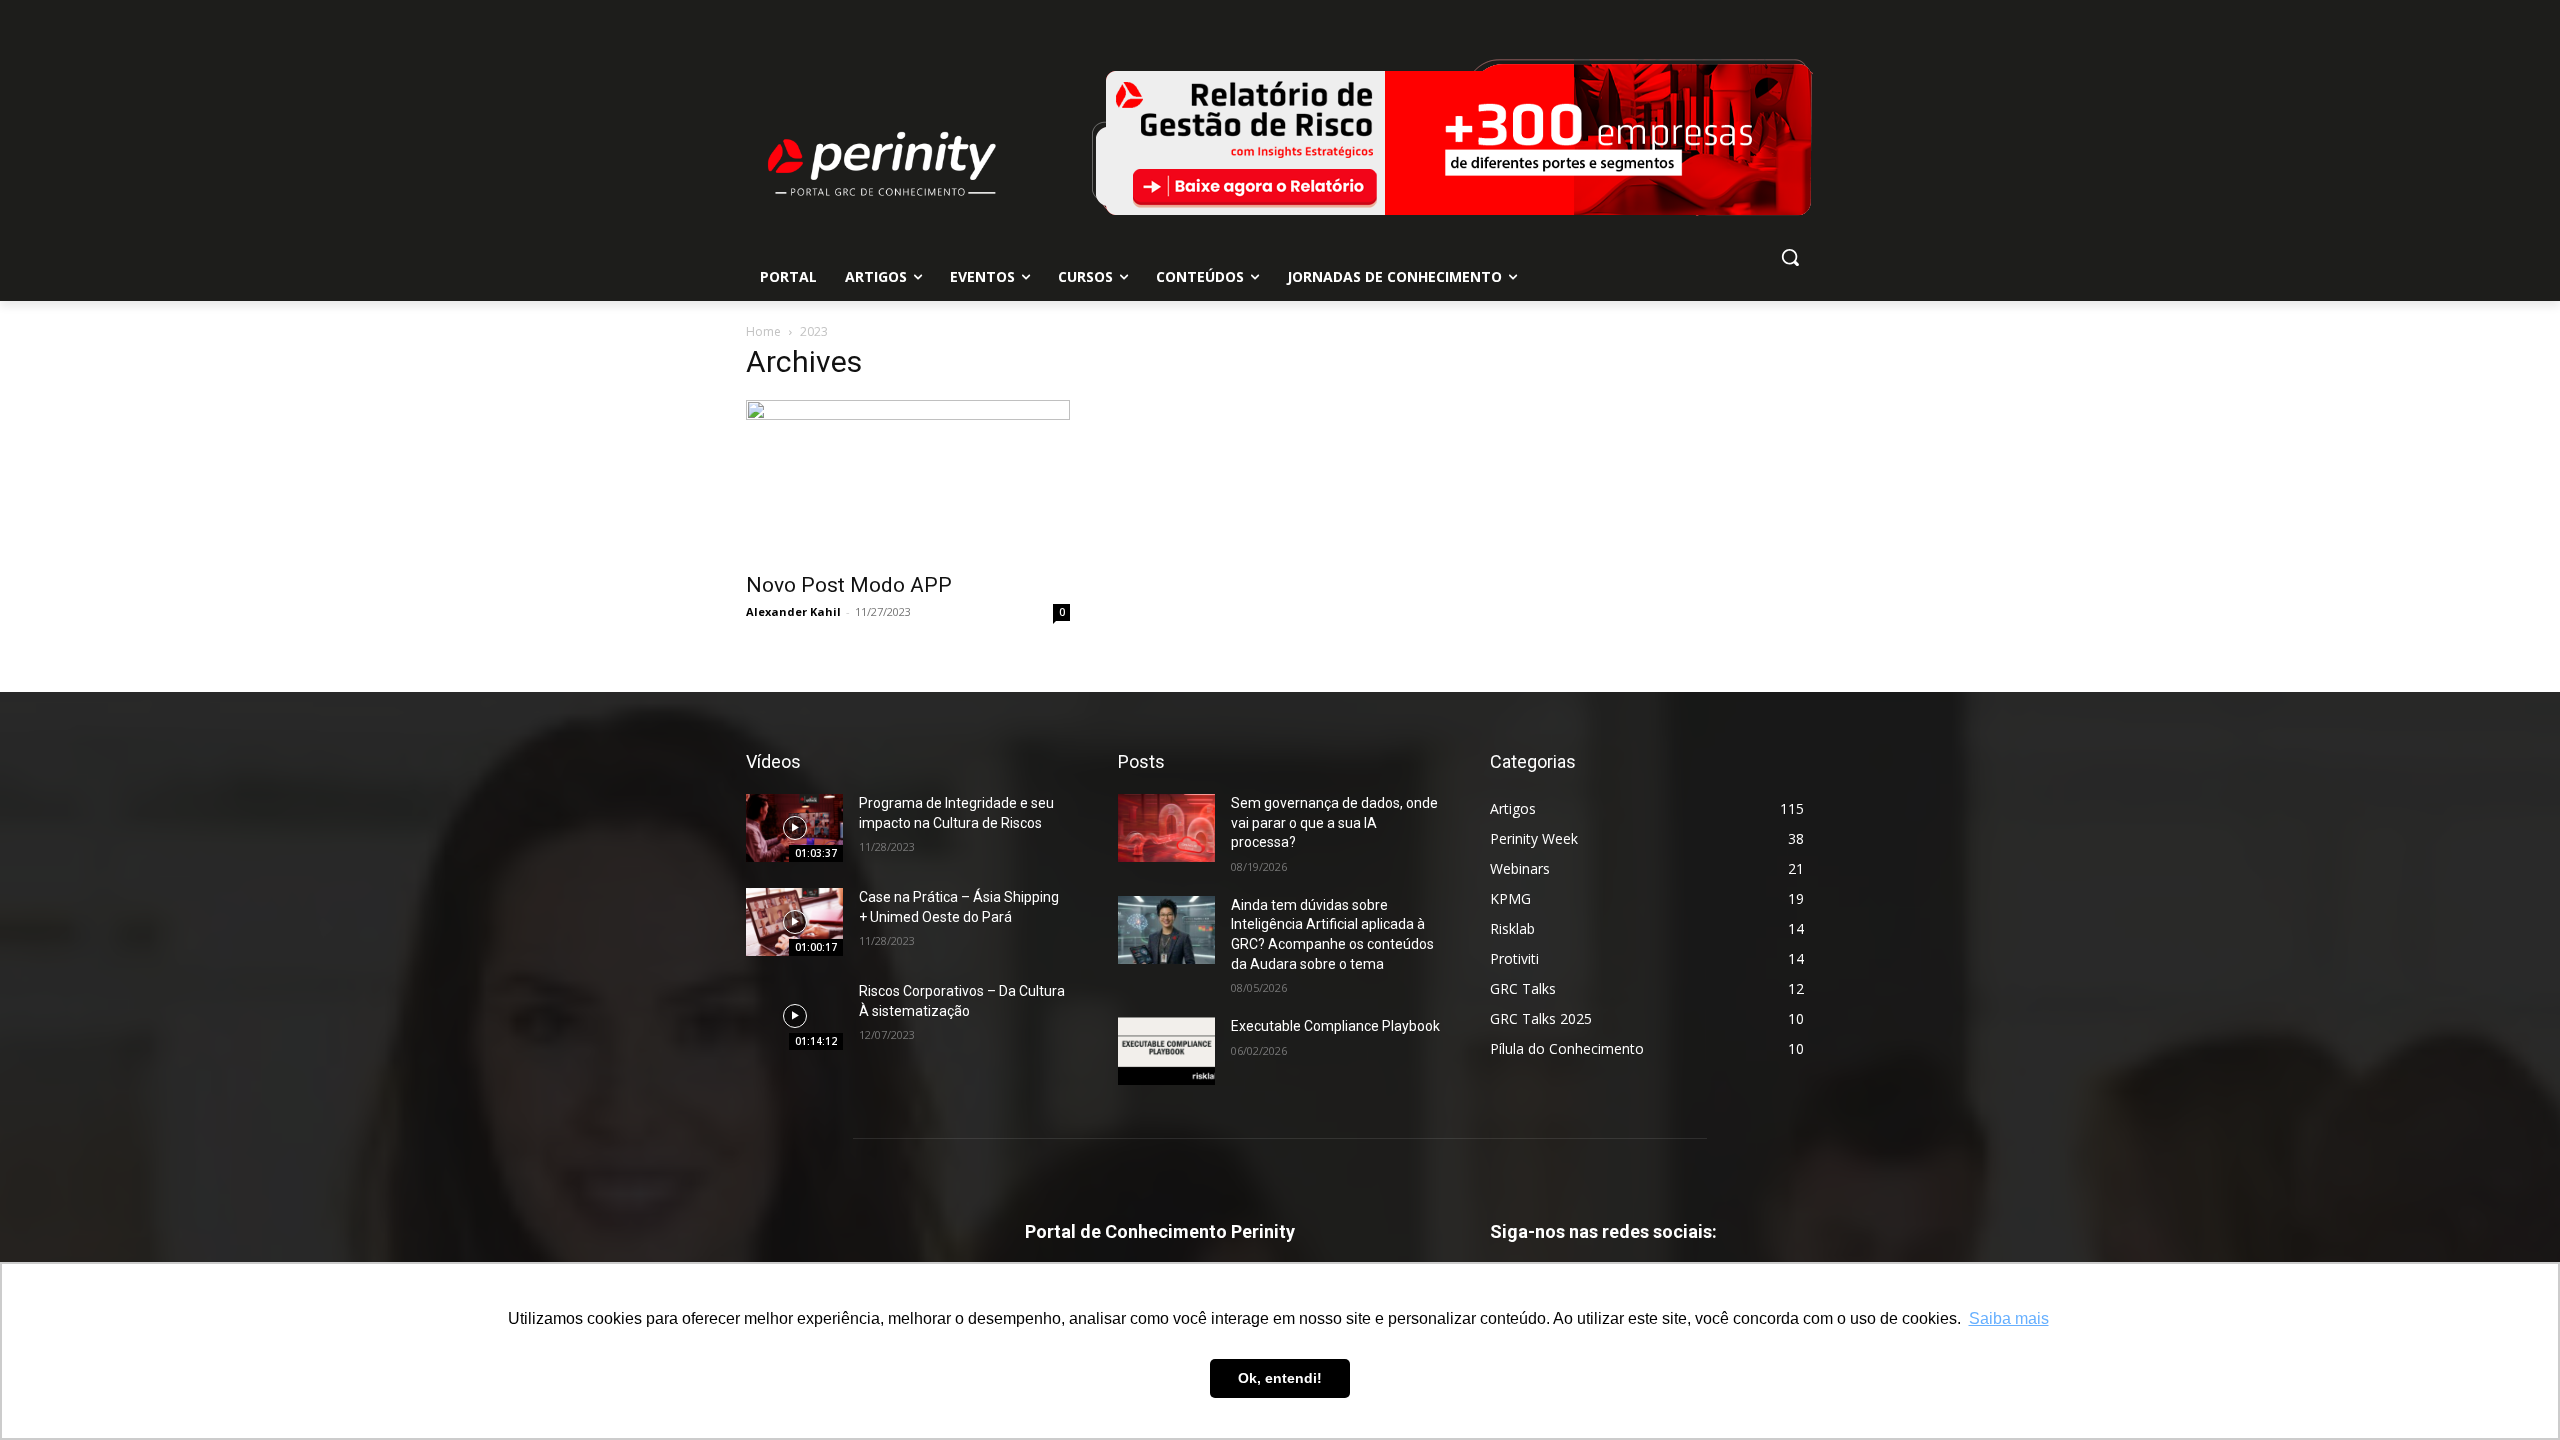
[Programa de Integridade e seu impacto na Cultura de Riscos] (794, 828)
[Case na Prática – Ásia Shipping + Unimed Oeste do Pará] (794, 922)
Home (763, 331)
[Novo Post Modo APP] (908, 480)
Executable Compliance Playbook (1335, 1026)
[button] (1790, 257)
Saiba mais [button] (2009, 1318)
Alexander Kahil (793, 611)
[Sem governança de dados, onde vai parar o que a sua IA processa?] (1166, 828)
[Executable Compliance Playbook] (1166, 1051)
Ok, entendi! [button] (1280, 1378)
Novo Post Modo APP (849, 585)
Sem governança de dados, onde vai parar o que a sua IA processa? (1334, 822)
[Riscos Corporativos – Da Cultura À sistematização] (794, 1016)
